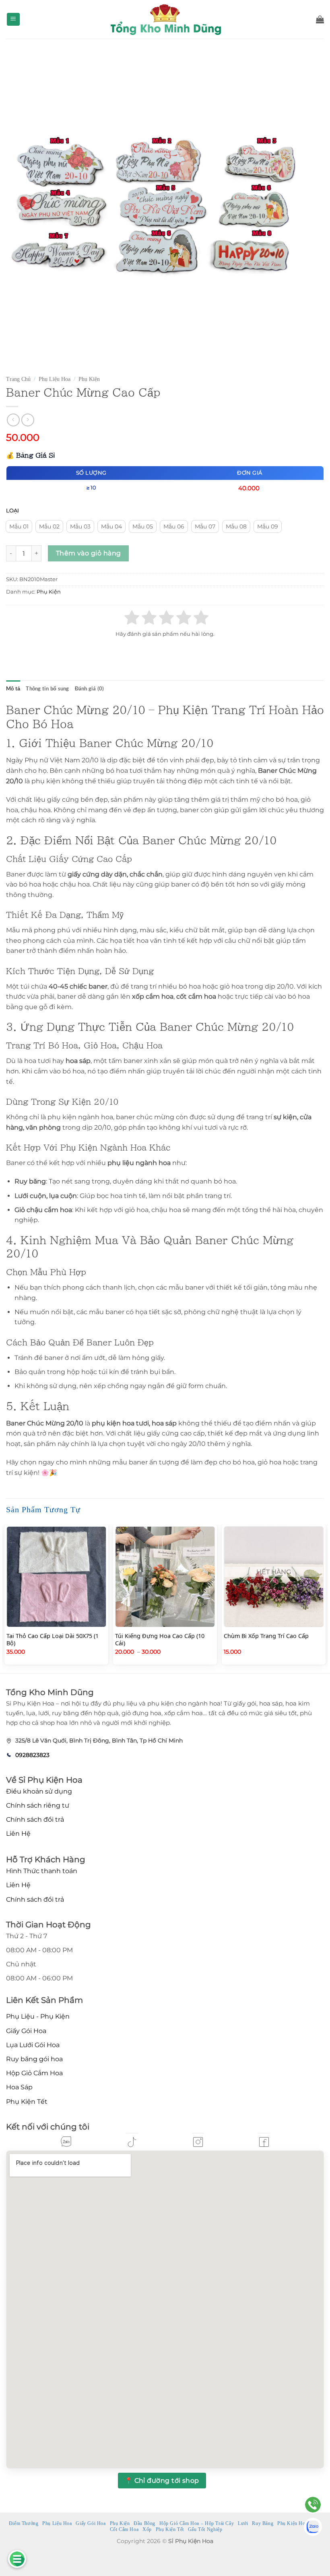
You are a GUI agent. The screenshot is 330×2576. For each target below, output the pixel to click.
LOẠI (12, 511)
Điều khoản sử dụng (39, 1791)
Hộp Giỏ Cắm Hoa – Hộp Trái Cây (197, 2523)
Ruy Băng (263, 2523)
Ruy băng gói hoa (34, 2059)
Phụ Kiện (89, 379)
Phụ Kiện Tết (27, 2102)
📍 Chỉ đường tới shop (162, 2481)
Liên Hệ (18, 1834)
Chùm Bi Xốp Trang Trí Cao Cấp (266, 1636)
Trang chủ (18, 379)
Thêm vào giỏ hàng (89, 553)
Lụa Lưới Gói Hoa (33, 2045)
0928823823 (32, 1755)
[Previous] (6, 1598)
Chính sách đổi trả (35, 1819)
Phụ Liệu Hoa (55, 379)
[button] (13, 19)
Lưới (243, 2523)
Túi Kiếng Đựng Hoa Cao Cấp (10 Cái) (160, 1640)
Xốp (147, 2529)
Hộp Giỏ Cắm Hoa (34, 2073)
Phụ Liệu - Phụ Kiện (38, 2016)
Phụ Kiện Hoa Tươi (298, 2523)
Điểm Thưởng (24, 2523)
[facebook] (264, 2142)
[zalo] (66, 2142)
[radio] (19, 526)
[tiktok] (132, 2142)
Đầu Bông (144, 2523)
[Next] (324, 1598)
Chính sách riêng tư (38, 1805)
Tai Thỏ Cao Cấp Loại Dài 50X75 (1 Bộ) (53, 1640)
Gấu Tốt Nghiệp (205, 2529)
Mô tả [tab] (13, 688)
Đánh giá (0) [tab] (90, 688)
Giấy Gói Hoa (26, 2031)
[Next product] (13, 420)
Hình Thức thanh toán (42, 1871)
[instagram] (198, 2142)
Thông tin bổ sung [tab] (47, 688)
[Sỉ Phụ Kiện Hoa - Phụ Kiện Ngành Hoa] (165, 19)
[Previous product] (28, 420)
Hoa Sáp (19, 2087)
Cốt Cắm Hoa (124, 2529)
